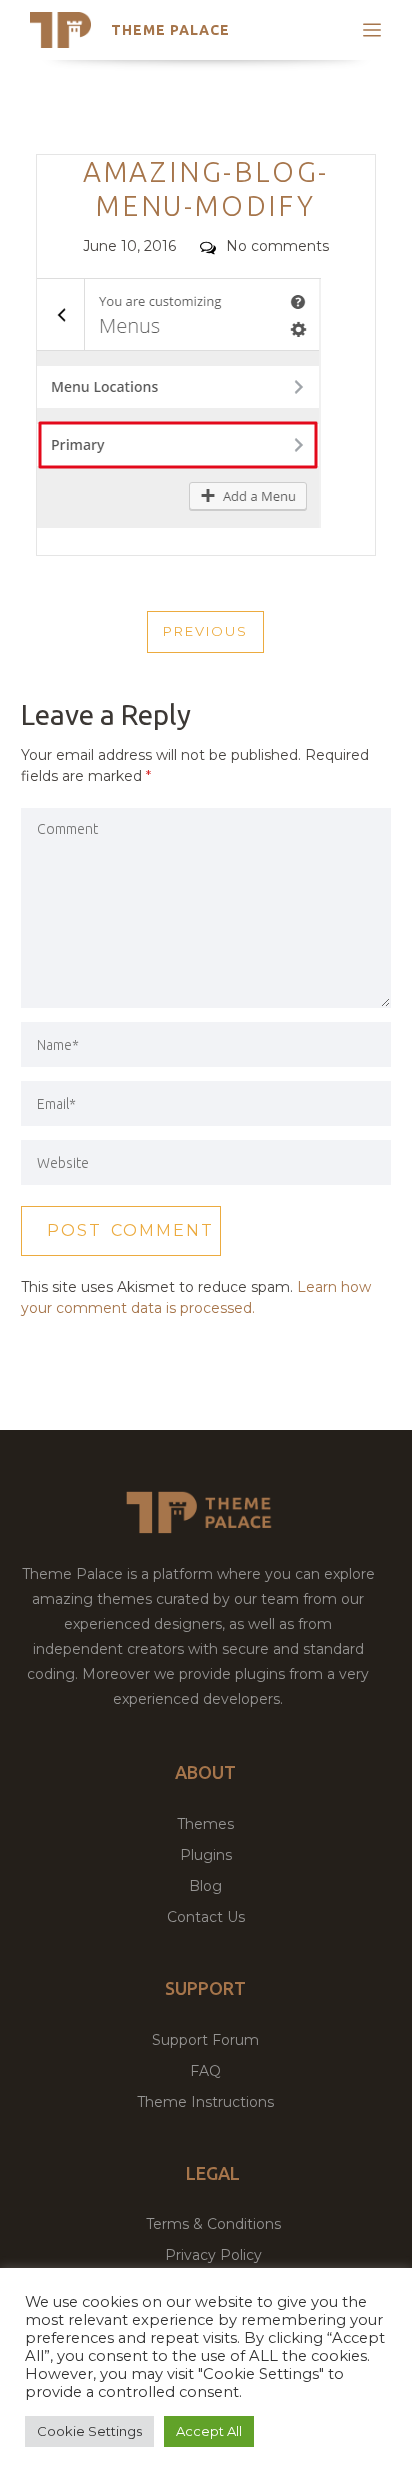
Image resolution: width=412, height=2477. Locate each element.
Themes (205, 1824)
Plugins (206, 1855)
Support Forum (205, 2040)
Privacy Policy (213, 2255)
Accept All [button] (209, 2431)
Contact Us (206, 1917)
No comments (277, 246)
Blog (205, 1886)
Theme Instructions (205, 2102)
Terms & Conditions (213, 2224)
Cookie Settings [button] (89, 2431)
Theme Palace (170, 30)
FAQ (205, 2071)
